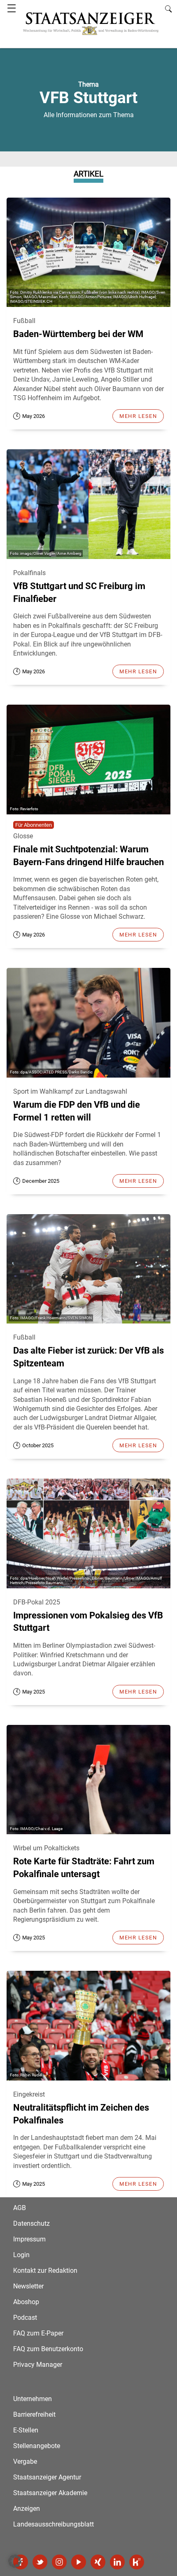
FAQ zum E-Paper (38, 2333)
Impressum (29, 2239)
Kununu (137, 2562)
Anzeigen (27, 2509)
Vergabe (25, 2462)
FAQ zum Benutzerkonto (48, 2349)
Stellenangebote (37, 2446)
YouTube (79, 2562)
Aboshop (26, 2302)
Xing (98, 2562)
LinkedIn (117, 2562)
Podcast (25, 2318)
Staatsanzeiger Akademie (50, 2493)
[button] (15, 2561)
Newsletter (28, 2286)
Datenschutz (31, 2223)
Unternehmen (33, 2399)
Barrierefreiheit (34, 2414)
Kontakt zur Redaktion (45, 2271)
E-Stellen (26, 2430)
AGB (20, 2208)
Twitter (40, 2562)
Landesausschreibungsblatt (54, 2524)
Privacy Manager (38, 2365)
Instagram (59, 2562)
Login (21, 2255)
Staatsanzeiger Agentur (47, 2477)
